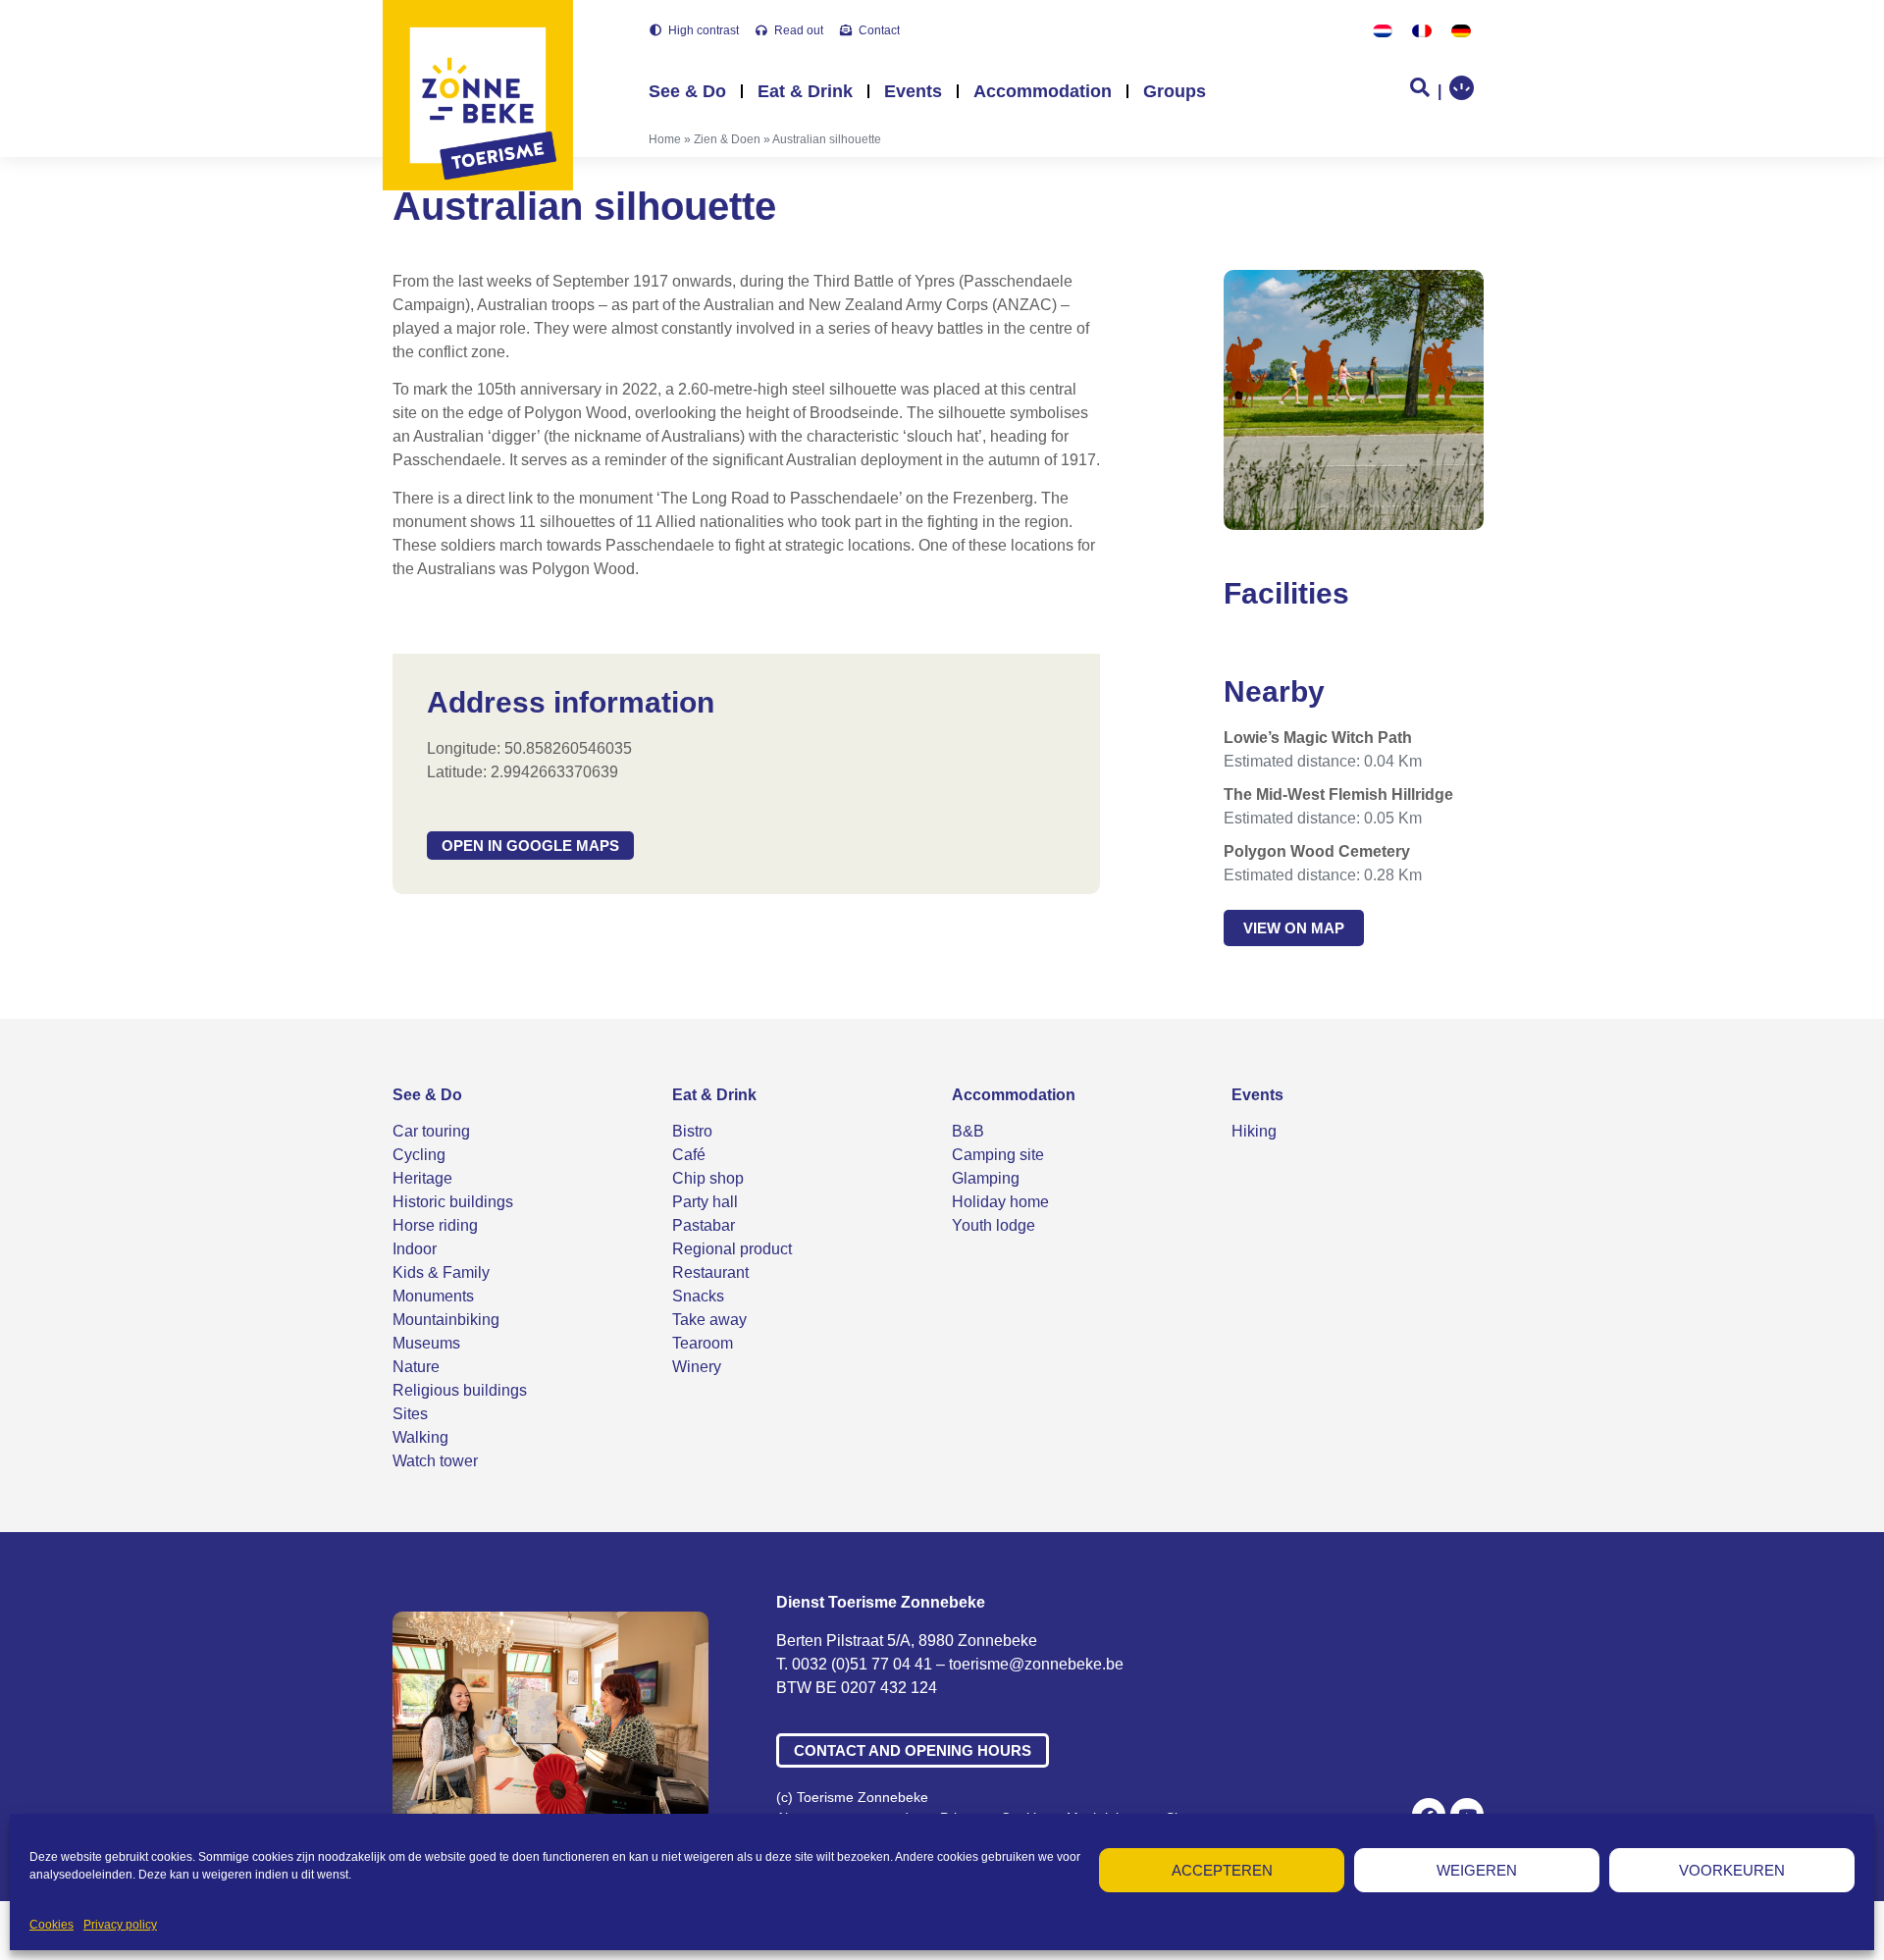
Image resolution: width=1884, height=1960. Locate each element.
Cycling (419, 1155)
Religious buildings (460, 1390)
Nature (416, 1367)
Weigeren (1477, 1870)
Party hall (705, 1202)
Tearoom (703, 1343)
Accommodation (1043, 91)
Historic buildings (453, 1202)
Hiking (1254, 1131)
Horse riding (435, 1225)
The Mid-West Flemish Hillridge (1338, 795)
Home (665, 139)
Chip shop (708, 1178)
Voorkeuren (1732, 1870)
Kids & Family (441, 1272)
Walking (420, 1437)
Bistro (692, 1131)
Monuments (433, 1296)
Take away (709, 1320)
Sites (410, 1414)
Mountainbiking (446, 1320)
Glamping (986, 1178)
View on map (1294, 928)
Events (913, 91)
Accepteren (1222, 1870)
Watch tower (435, 1461)
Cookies (52, 1925)
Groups (1175, 91)
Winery (697, 1367)
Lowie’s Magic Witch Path (1318, 738)
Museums (426, 1343)
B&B (968, 1131)
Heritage (422, 1178)
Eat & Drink (805, 91)
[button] (530, 846)
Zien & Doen (727, 139)
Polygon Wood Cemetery (1317, 851)
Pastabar (704, 1225)
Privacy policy (120, 1925)
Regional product (732, 1249)
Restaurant (710, 1272)
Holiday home (1000, 1202)
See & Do (687, 91)
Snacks (698, 1296)
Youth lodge (994, 1225)
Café (689, 1155)
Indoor (415, 1249)
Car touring (431, 1131)
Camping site (998, 1155)
